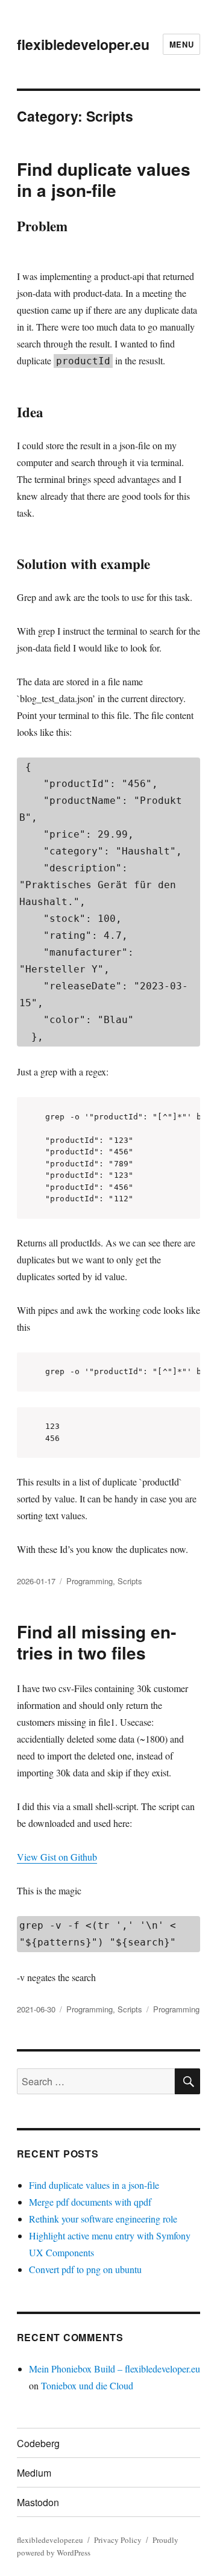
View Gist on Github (57, 1857)
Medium (34, 2473)
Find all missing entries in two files (96, 1642)
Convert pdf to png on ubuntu (85, 2269)
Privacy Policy (118, 2540)
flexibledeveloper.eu (83, 44)
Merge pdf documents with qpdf (90, 2202)
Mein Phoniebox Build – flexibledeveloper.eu (115, 2369)
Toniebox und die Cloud (87, 2385)
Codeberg (38, 2443)
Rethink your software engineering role (103, 2219)
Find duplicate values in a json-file (104, 179)
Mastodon (38, 2502)
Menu (181, 44)
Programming (90, 1581)
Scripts (130, 1581)
